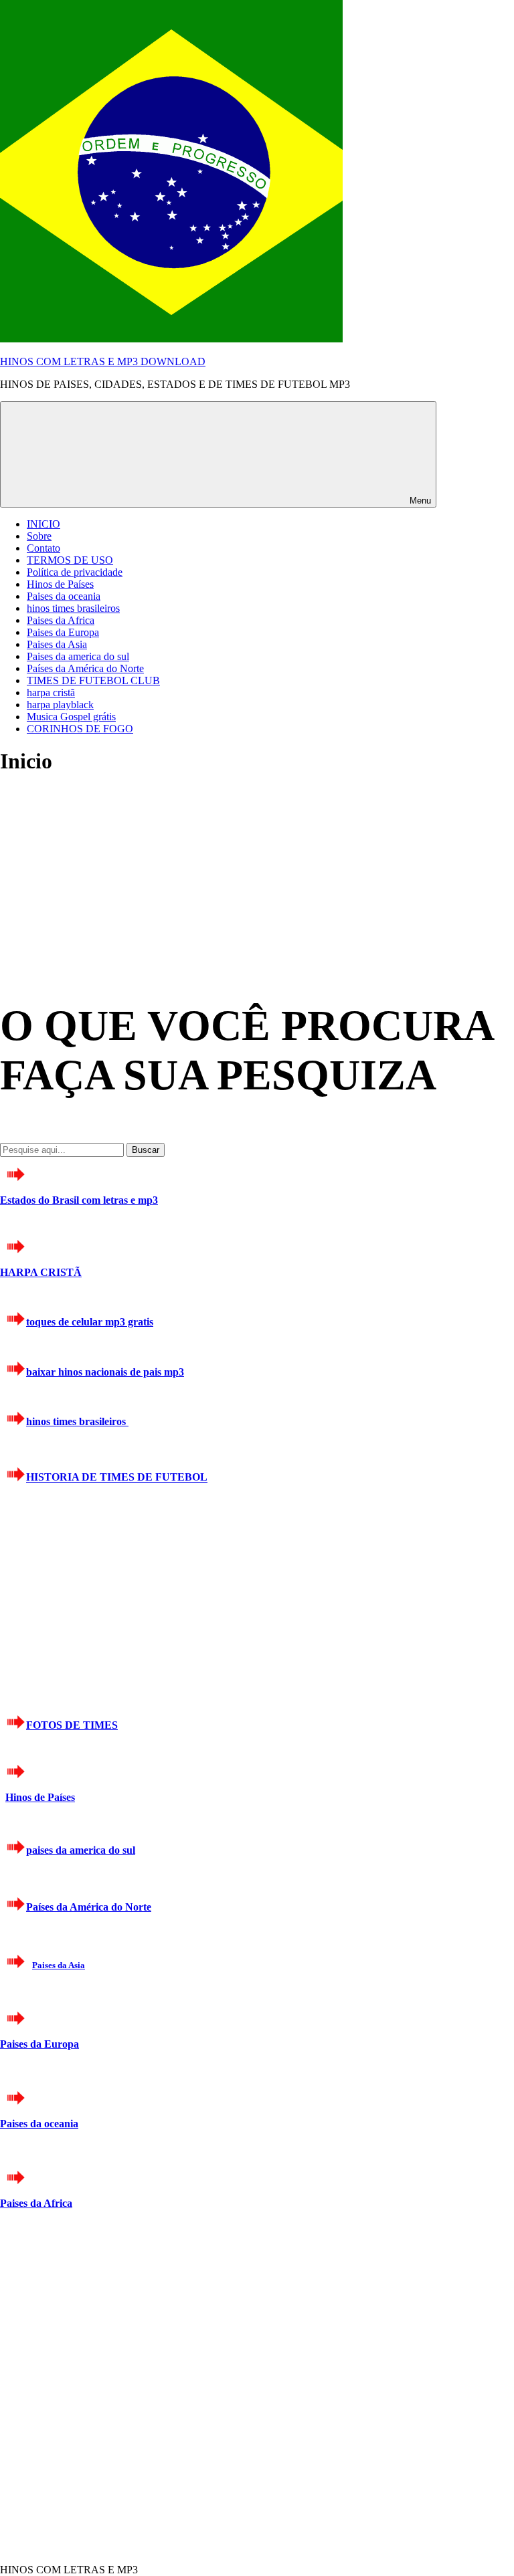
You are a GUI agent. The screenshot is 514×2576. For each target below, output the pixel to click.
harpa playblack (60, 705)
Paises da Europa (63, 632)
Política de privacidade (75, 572)
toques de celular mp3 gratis (90, 1322)
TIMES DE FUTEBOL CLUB (93, 680)
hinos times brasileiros (73, 608)
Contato (44, 548)
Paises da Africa (61, 620)
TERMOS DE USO (70, 560)
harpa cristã (51, 692)
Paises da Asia (57, 644)
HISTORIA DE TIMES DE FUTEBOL (117, 1478)
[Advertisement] (100, 872)
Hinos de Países (60, 584)
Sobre (39, 536)
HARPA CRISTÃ (41, 1272)
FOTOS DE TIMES (72, 1725)
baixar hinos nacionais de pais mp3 (105, 1372)
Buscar (146, 1150)
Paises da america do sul (78, 656)
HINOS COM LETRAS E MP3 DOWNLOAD (103, 361)
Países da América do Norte (85, 668)
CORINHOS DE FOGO (80, 729)
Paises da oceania (64, 596)
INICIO (44, 524)
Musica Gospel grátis (71, 717)
